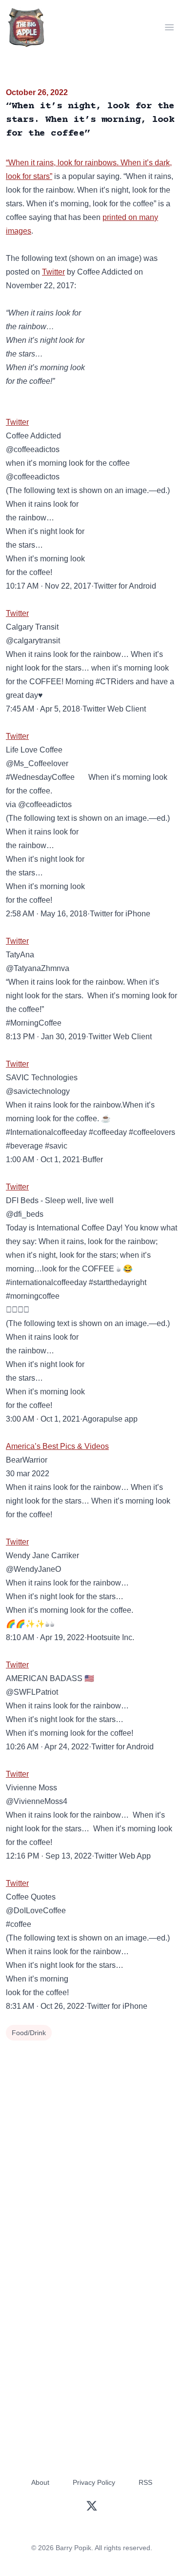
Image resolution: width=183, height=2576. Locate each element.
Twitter (53, 272)
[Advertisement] (91, 2140)
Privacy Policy (94, 2482)
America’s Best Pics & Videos (57, 1446)
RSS (145, 2482)
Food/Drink (29, 2033)
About (40, 2482)
